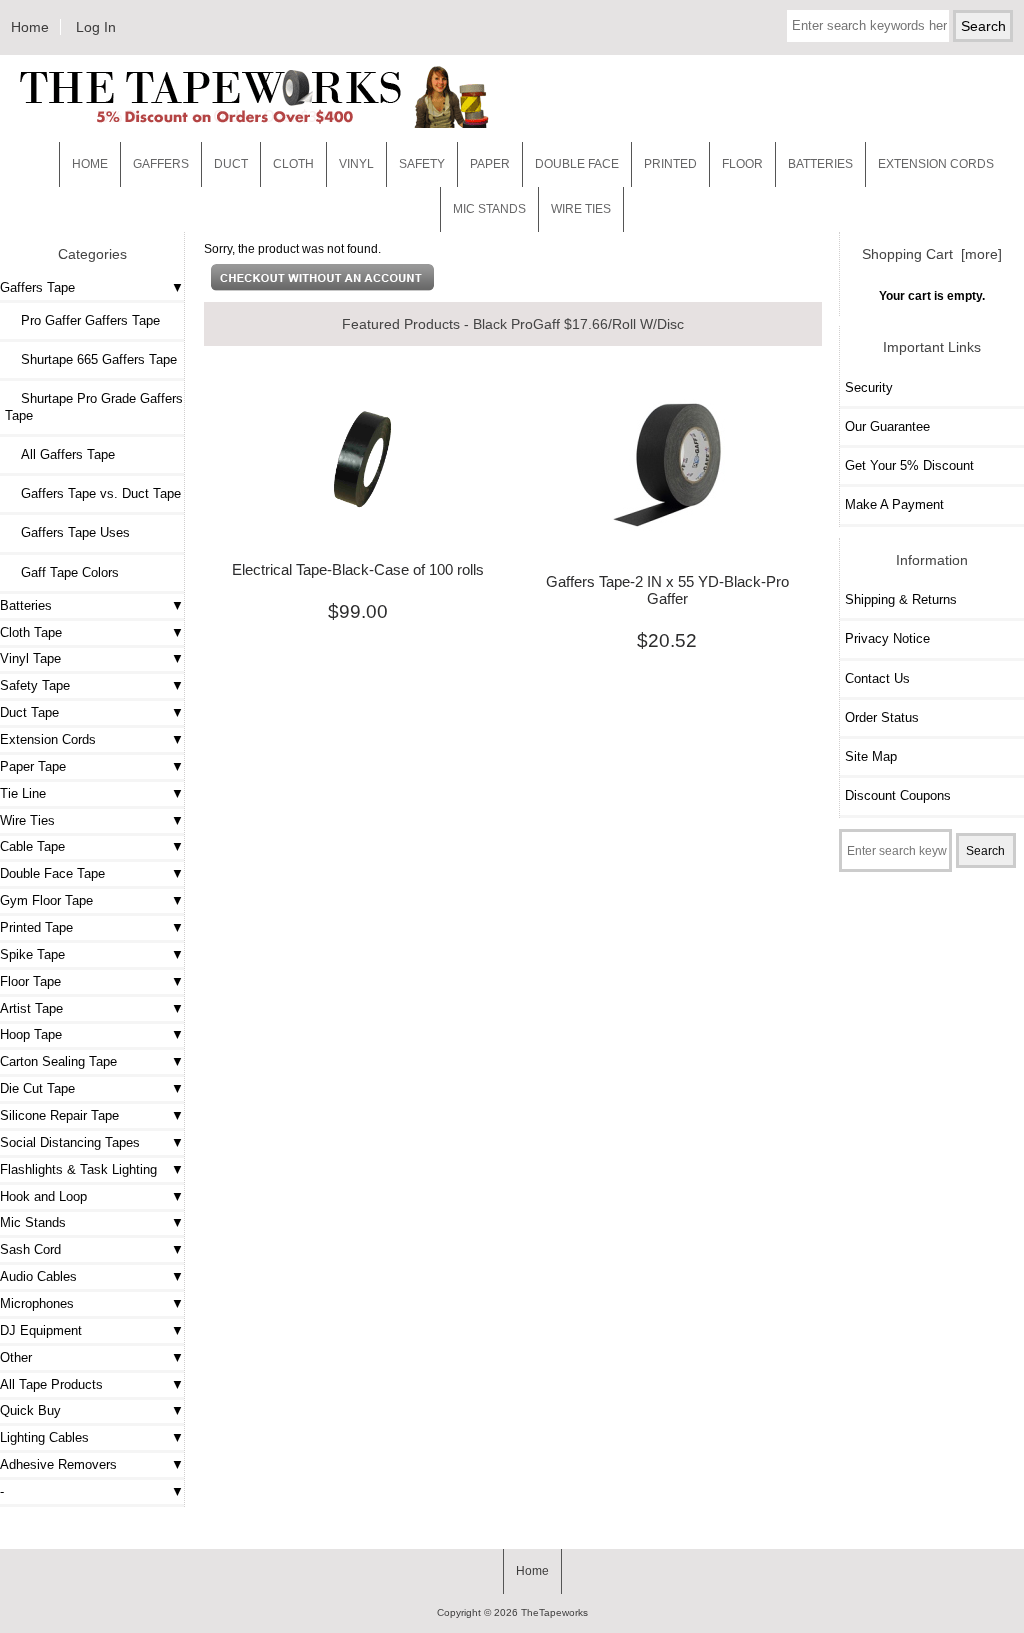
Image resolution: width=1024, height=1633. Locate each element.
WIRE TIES (581, 209)
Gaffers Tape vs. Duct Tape (93, 493)
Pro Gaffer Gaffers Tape (82, 320)
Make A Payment (894, 504)
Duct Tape (29, 712)
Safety (422, 164)
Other (16, 1357)
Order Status (882, 717)
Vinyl (356, 164)
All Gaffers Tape (60, 454)
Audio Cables (38, 1276)
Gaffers (161, 164)
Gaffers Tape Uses (67, 532)
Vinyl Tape (30, 658)
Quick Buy (30, 1410)
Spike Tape (32, 954)
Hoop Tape (31, 1034)
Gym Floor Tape (46, 900)
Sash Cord (30, 1249)
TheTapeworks (554, 1612)
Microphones (37, 1303)
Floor (742, 164)
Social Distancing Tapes (70, 1142)
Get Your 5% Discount (909, 465)
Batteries (820, 164)
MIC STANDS (489, 209)
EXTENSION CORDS (936, 164)
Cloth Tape (31, 632)
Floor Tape (30, 981)
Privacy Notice (887, 638)
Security (869, 387)
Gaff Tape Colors (62, 572)
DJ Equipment (41, 1330)
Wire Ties (27, 820)
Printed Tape (36, 927)
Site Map (871, 756)
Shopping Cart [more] (932, 254)
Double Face (577, 164)
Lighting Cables (44, 1437)
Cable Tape (32, 846)
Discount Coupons (898, 795)
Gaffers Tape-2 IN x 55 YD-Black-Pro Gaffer (667, 590)
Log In (96, 27)
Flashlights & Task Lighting (78, 1169)
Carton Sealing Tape (58, 1061)
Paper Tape (33, 766)
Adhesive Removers (58, 1464)
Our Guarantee (887, 426)
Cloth (293, 164)
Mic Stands (33, 1222)
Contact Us (877, 678)
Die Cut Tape (37, 1088)
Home (30, 27)
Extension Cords (48, 739)
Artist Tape (31, 1008)
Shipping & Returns (901, 599)
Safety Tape (35, 685)
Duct (231, 164)
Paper (490, 164)
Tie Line (23, 793)
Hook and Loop (43, 1196)
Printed (670, 164)
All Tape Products (51, 1384)
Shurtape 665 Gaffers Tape (91, 359)
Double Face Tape (52, 873)
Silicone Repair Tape (59, 1115)
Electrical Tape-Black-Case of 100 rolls (358, 570)
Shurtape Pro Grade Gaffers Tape (94, 406)
